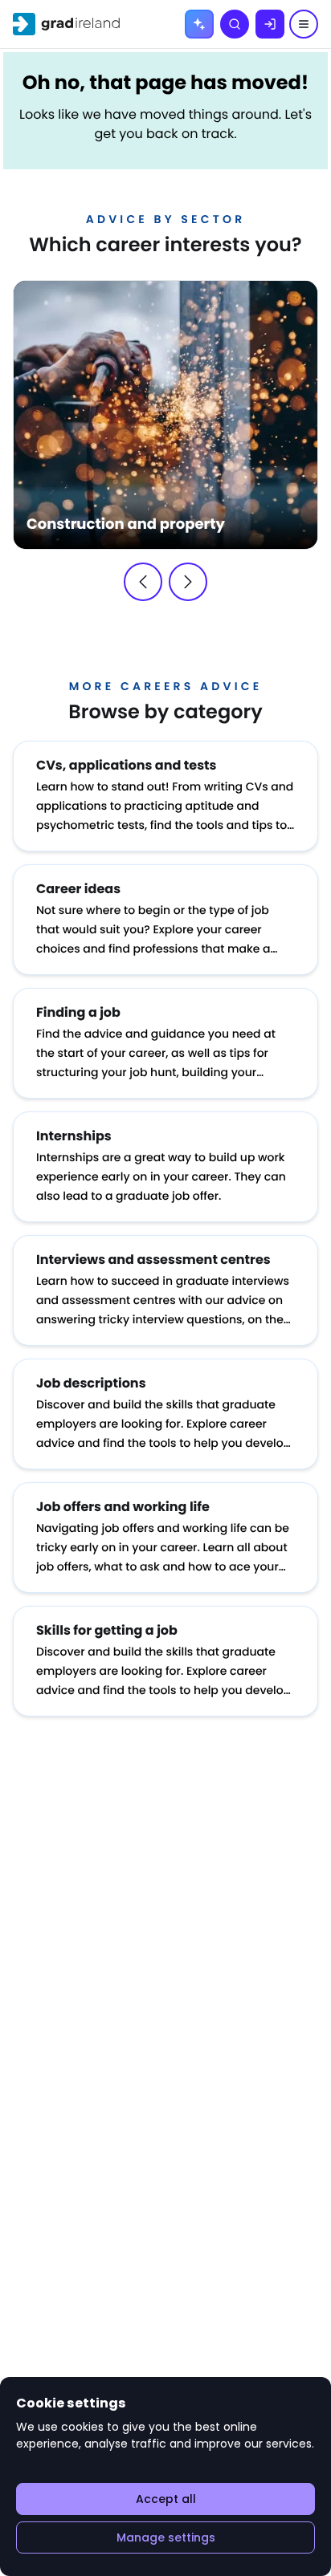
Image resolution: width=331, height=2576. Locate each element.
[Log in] (270, 24)
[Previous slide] (143, 582)
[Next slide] (188, 582)
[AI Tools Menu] (199, 24)
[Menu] (304, 24)
